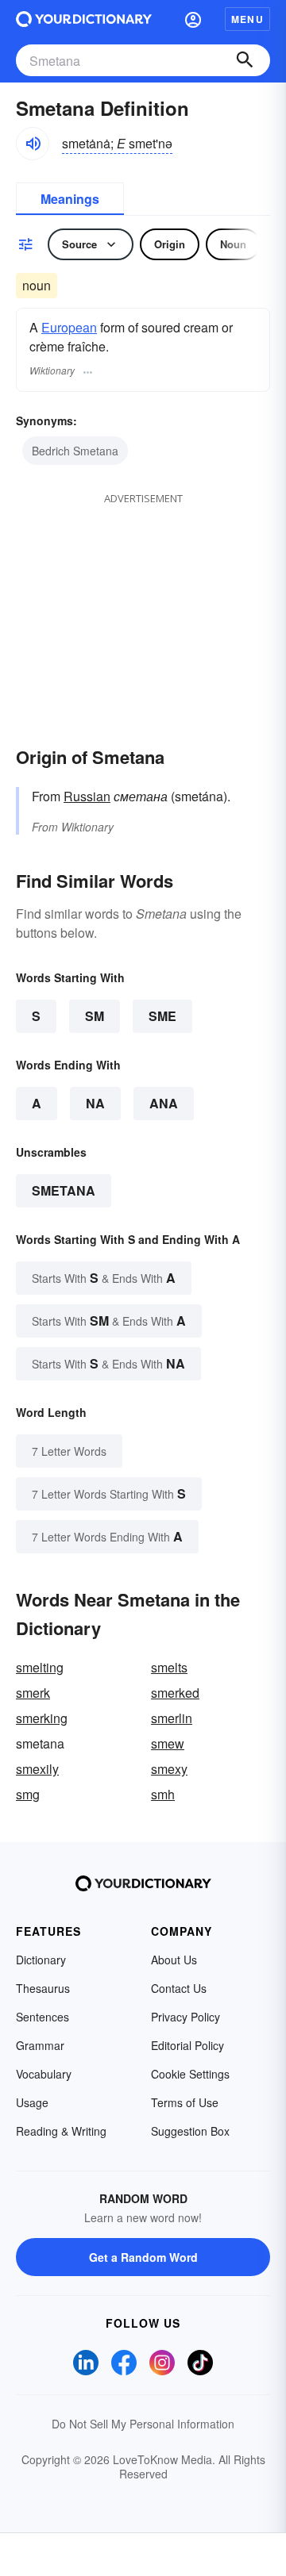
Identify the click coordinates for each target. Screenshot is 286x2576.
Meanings (70, 199)
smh (163, 1794)
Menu (247, 19)
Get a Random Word (143, 2257)
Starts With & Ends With (104, 1278)
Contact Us (179, 1988)
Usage (32, 2102)
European (69, 327)
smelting (40, 1667)
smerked (175, 1693)
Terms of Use (185, 2102)
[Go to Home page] (84, 19)
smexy (169, 1769)
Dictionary (41, 1960)
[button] (193, 19)
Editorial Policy (187, 2045)
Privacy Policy (186, 2017)
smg (28, 1794)
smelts (169, 1667)
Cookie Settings (190, 2074)
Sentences (43, 2017)
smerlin (172, 1718)
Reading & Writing (61, 2131)
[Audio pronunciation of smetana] (33, 144)
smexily (37, 1769)
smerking (42, 1718)
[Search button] (245, 60)
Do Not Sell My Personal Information (143, 2424)
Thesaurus (43, 1988)
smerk (33, 1693)
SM (95, 1016)
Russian (87, 796)
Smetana (64, 1190)
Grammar (40, 2045)
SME (162, 1016)
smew (168, 1743)
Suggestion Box (190, 2131)
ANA (164, 1103)
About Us (174, 1960)
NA (95, 1103)
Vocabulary (44, 2074)
